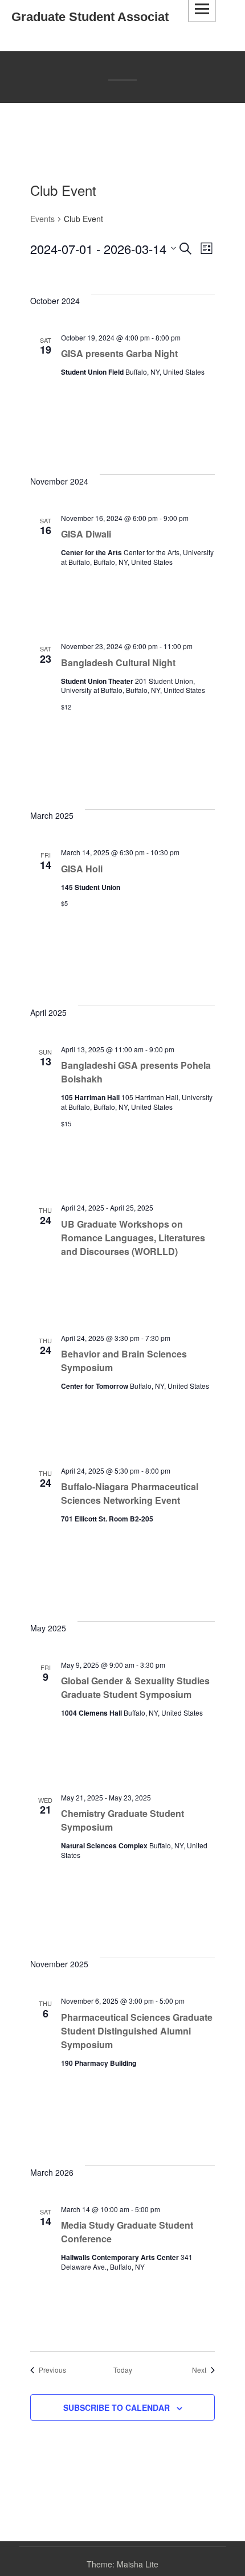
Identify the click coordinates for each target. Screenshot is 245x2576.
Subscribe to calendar (117, 2407)
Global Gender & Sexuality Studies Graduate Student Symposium (135, 1687)
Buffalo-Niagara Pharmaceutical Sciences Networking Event (130, 1493)
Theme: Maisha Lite (122, 2564)
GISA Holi (82, 869)
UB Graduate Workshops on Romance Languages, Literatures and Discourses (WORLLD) (133, 1238)
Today (123, 2370)
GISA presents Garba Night (119, 353)
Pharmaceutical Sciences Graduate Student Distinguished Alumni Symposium (137, 2031)
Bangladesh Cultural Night (118, 663)
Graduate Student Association (99, 17)
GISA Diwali (86, 534)
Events (42, 219)
